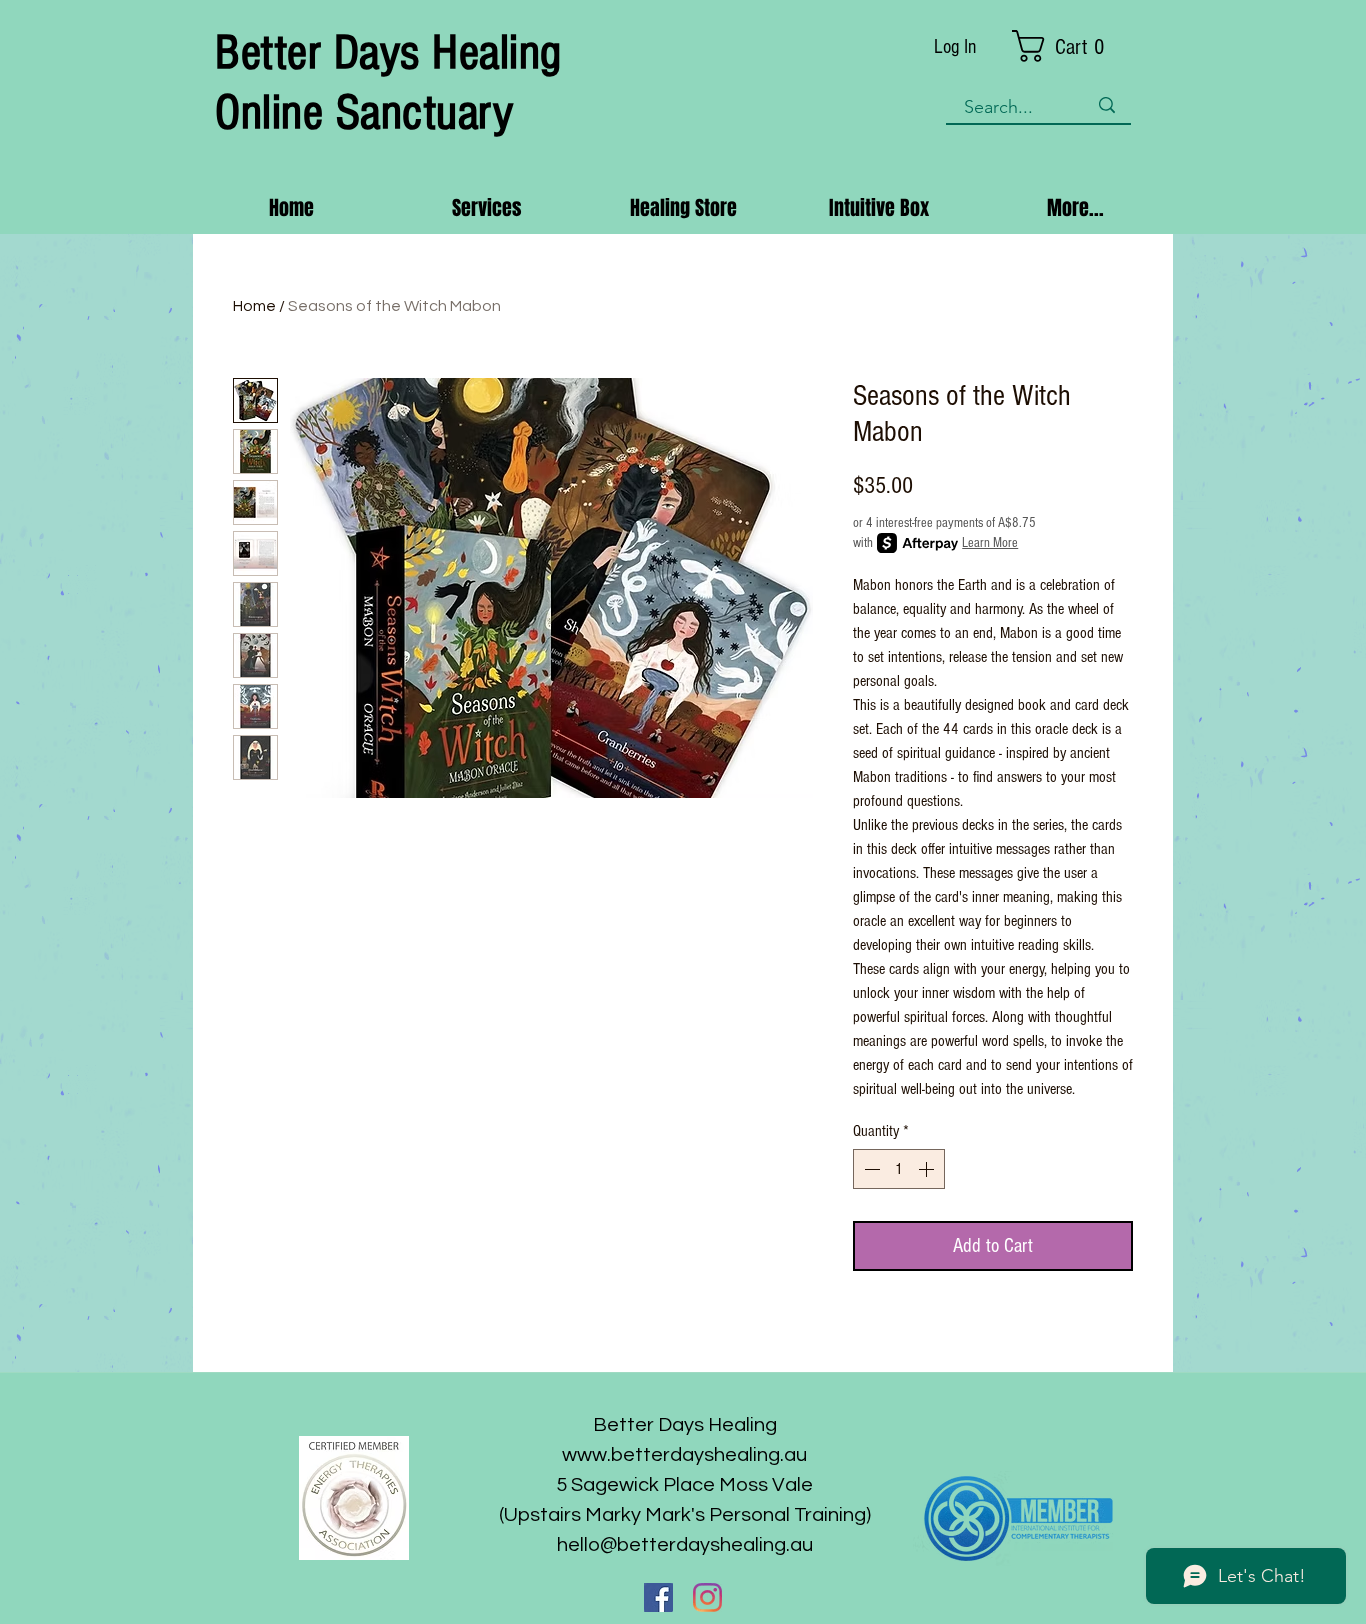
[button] (1072, 46)
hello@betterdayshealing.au (685, 1545)
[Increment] (928, 1169)
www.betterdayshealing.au (684, 1455)
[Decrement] (870, 1169)
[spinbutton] (899, 1169)
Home (254, 306)
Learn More (990, 543)
